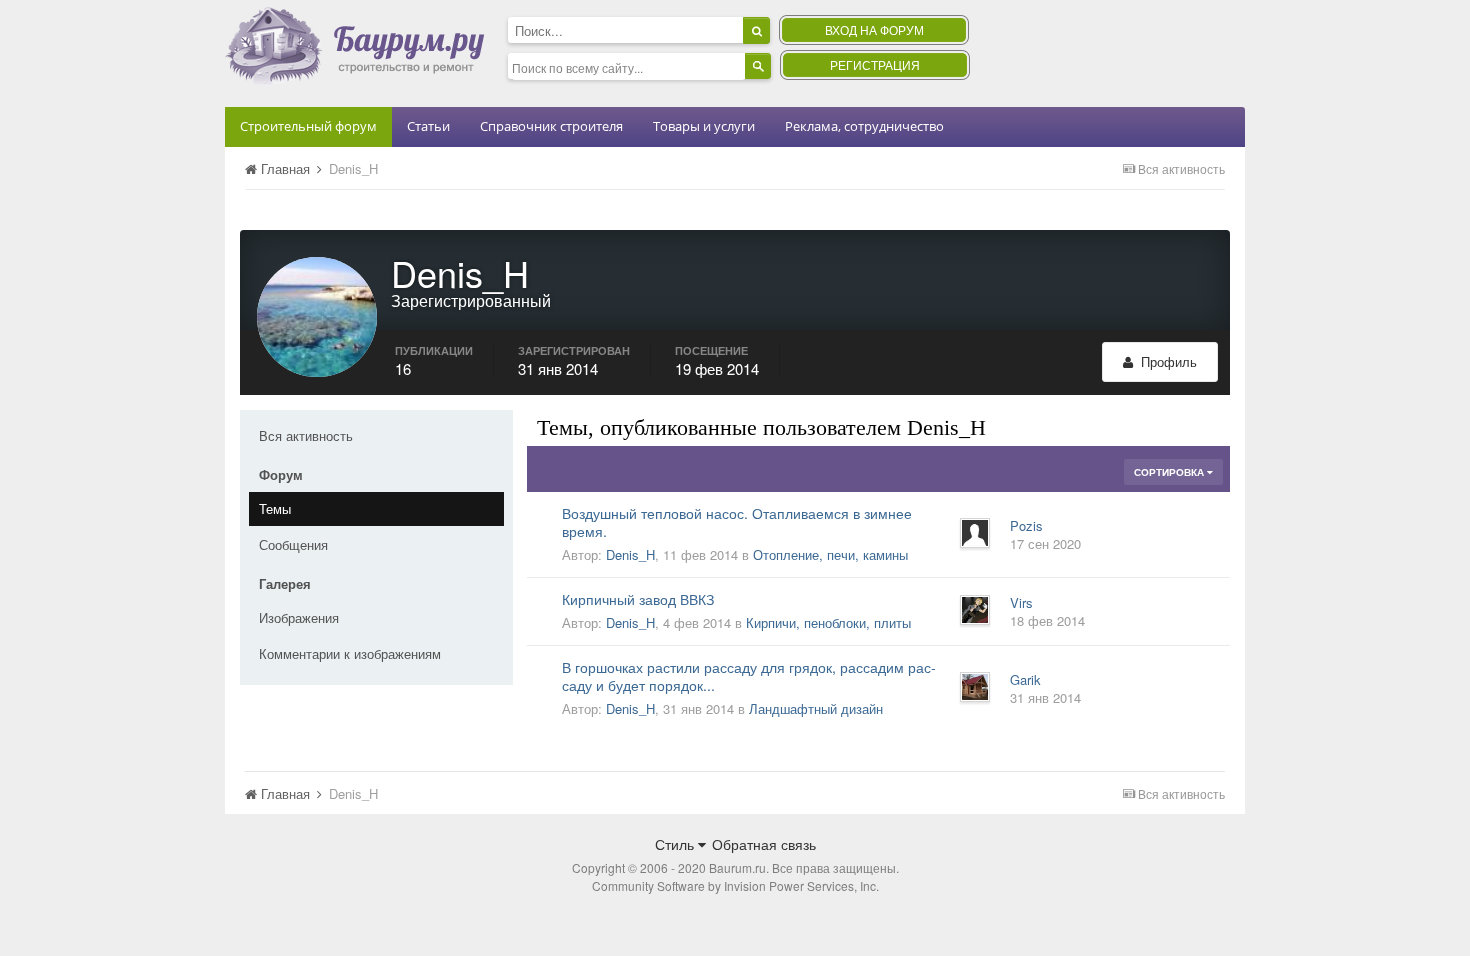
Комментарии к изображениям (350, 653)
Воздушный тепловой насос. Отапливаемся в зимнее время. (737, 522)
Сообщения (293, 544)
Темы (275, 508)
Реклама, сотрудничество (864, 126)
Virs (1021, 602)
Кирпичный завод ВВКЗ (638, 599)
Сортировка (1170, 472)
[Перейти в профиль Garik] (975, 687)
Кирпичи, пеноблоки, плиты (828, 622)
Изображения (299, 617)
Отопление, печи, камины (830, 554)
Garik (1025, 679)
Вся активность (306, 435)
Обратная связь (764, 844)
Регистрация (875, 64)
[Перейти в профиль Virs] (975, 610)
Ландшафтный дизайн (816, 708)
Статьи (428, 126)
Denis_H (630, 554)
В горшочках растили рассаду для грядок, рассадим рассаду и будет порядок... (749, 676)
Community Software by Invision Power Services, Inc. (735, 885)
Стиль (676, 844)
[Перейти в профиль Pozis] (975, 533)
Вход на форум (874, 29)
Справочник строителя (551, 126)
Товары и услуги (704, 126)
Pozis (1026, 525)
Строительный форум (308, 126)
